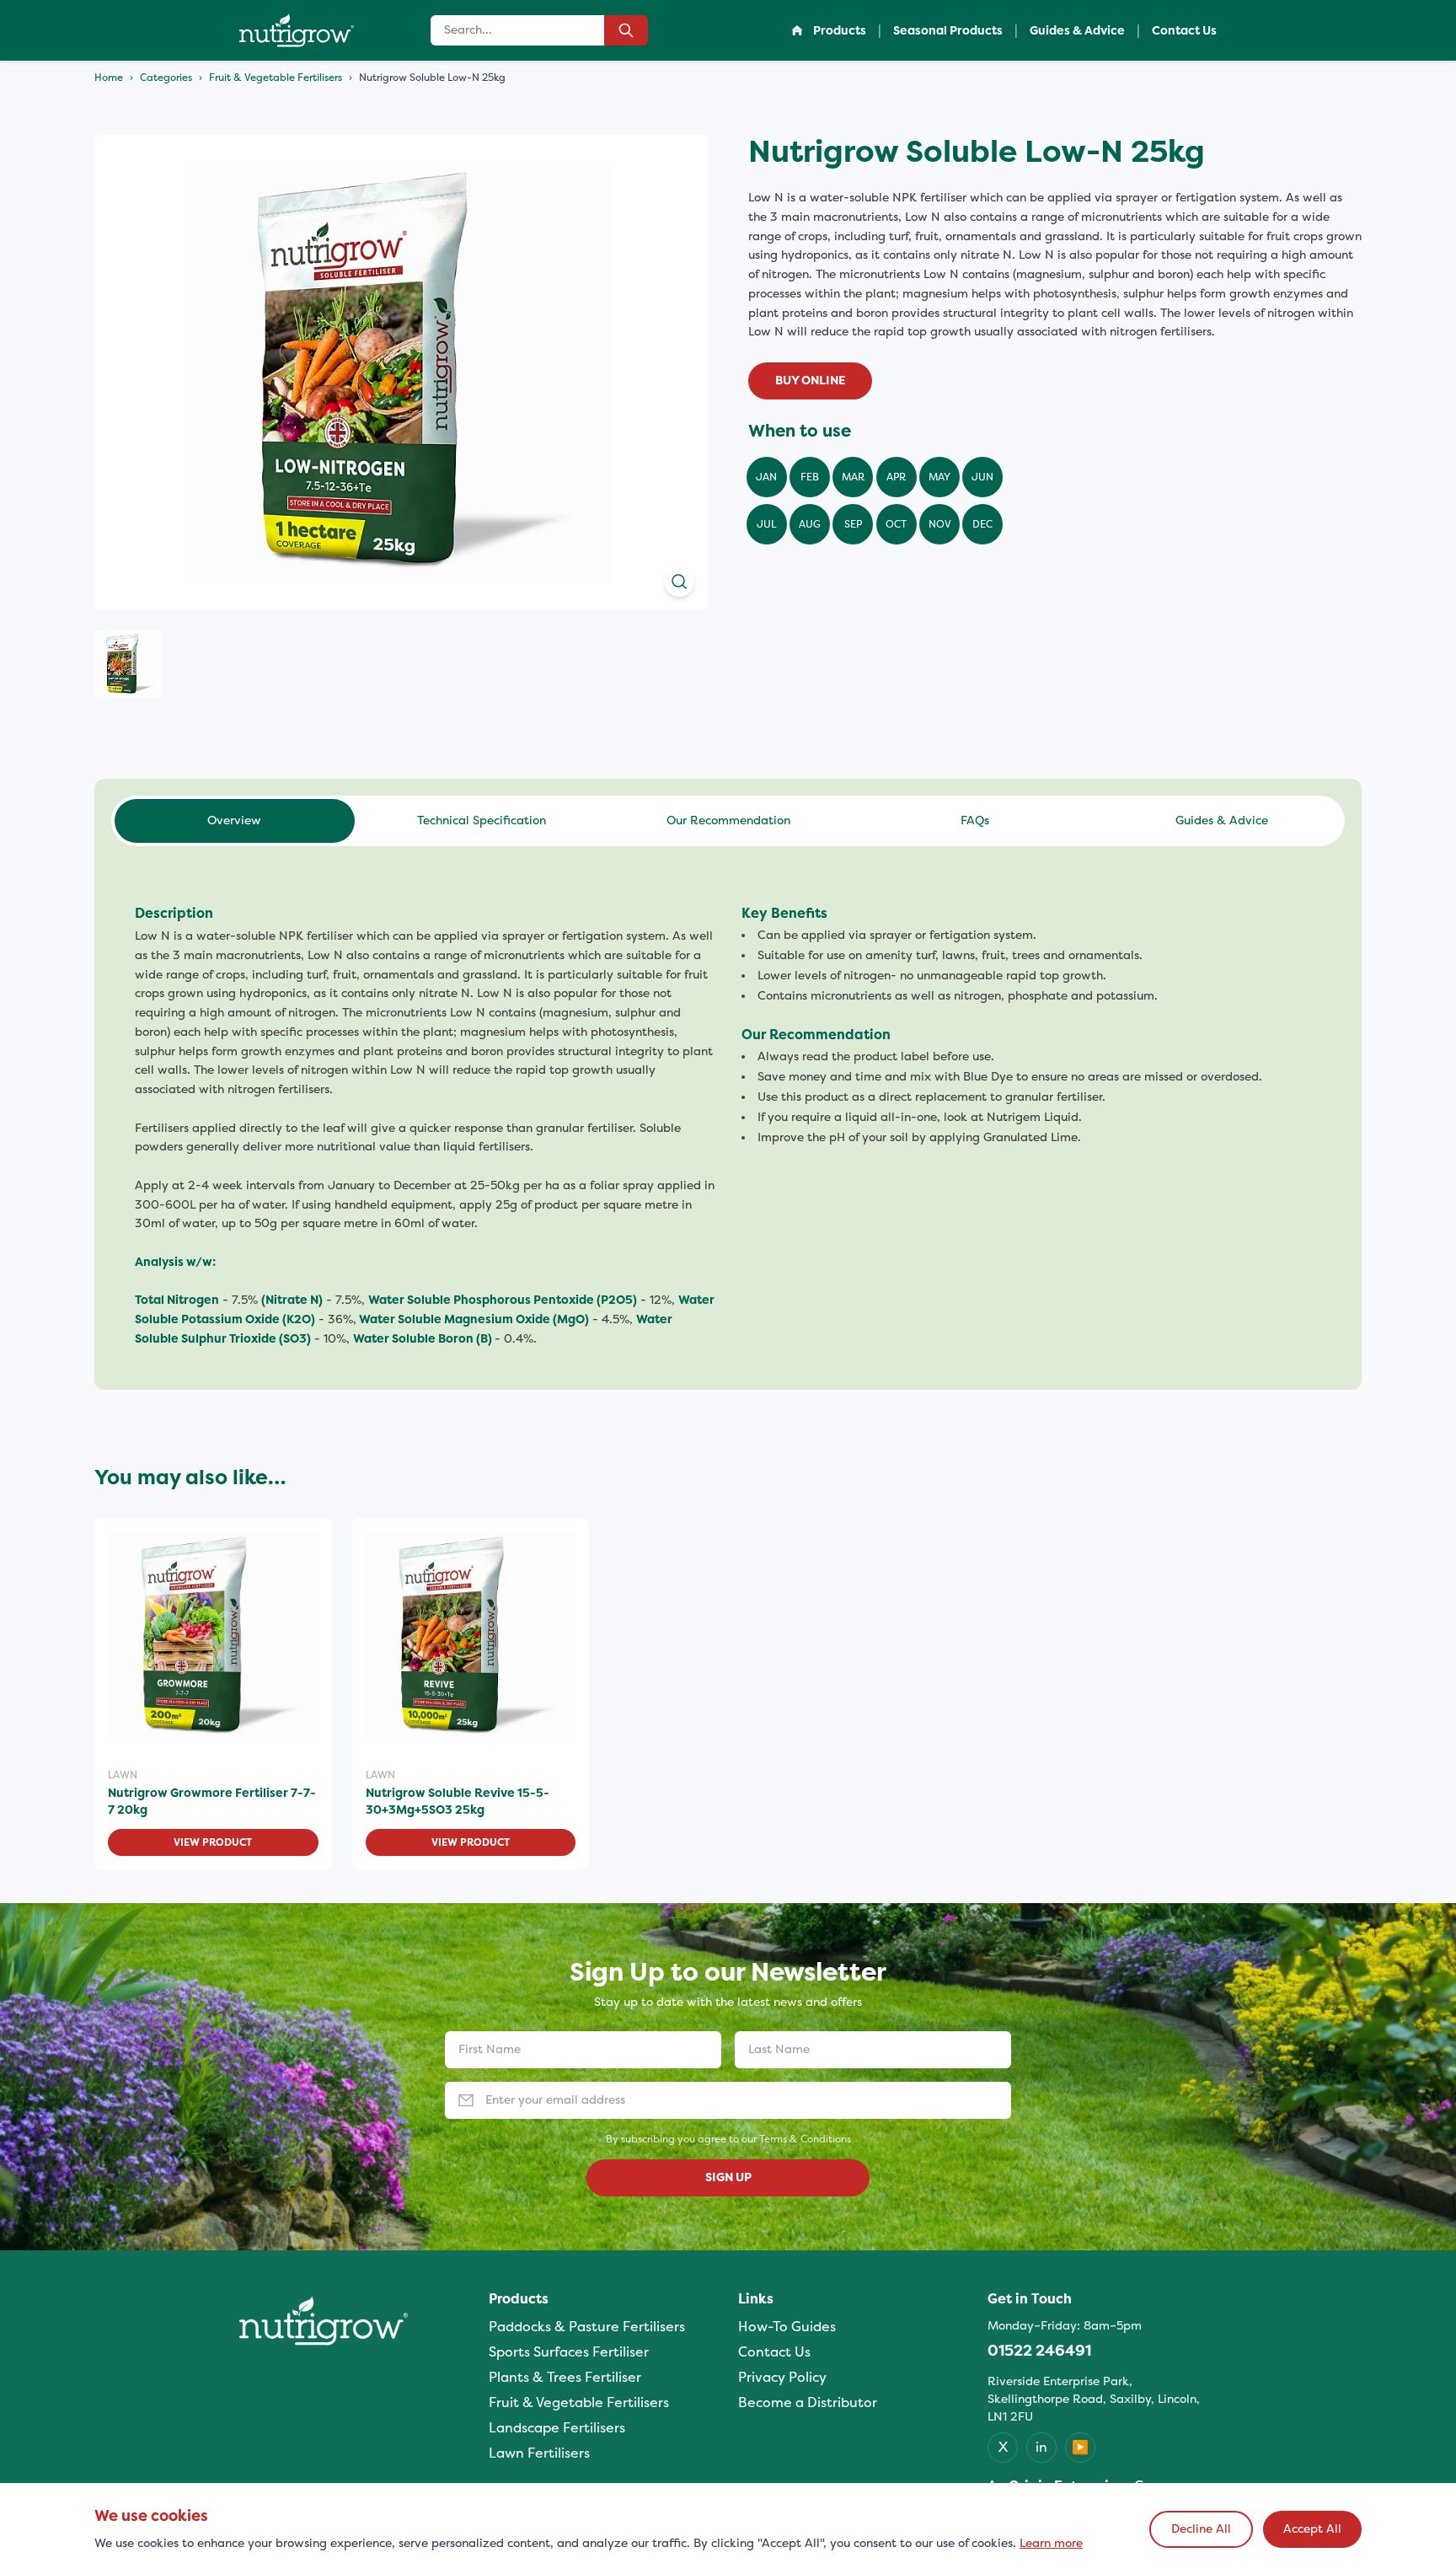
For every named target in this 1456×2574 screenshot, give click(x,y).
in (1041, 2447)
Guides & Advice (1077, 31)
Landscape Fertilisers (557, 2428)
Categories (166, 78)
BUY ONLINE (810, 381)
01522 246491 (1039, 2351)
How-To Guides (787, 2327)
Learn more (1051, 2543)
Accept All (1312, 2529)
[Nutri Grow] (324, 2320)
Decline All (1201, 2529)
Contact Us (1184, 31)
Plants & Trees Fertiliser (565, 2377)
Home (109, 78)
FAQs (975, 820)
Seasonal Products (948, 31)
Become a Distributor (808, 2402)
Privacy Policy (782, 2377)
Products (840, 31)
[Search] (626, 30)
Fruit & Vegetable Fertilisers (276, 78)
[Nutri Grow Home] (297, 30)
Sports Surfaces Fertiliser (569, 2352)
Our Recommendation (728, 820)
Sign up (728, 2177)
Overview (234, 820)
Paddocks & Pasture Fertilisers (587, 2327)
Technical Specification (482, 820)
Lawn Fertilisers (539, 2453)
